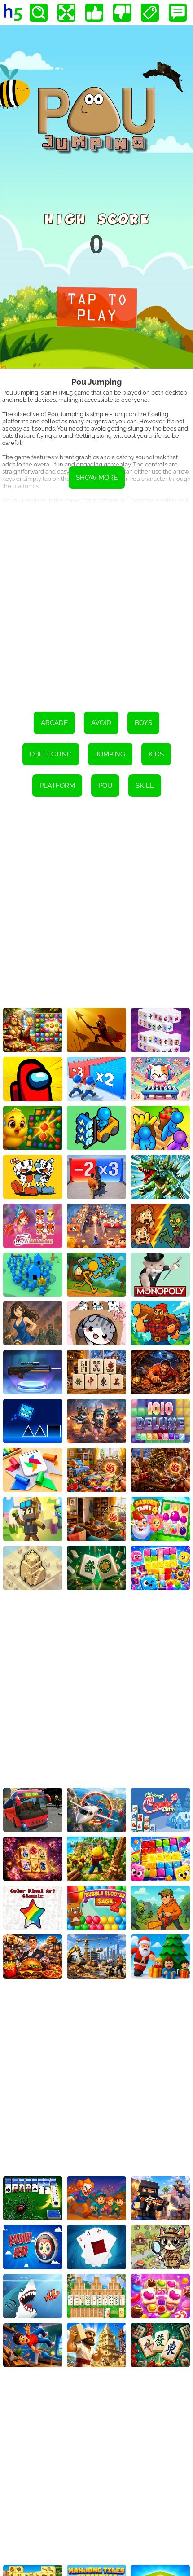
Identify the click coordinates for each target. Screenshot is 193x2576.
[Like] (94, 13)
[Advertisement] (96, 602)
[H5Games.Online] (13, 13)
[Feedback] (178, 13)
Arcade (54, 723)
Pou (105, 786)
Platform (57, 786)
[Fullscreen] (66, 13)
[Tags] (150, 13)
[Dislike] (122, 13)
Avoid (101, 723)
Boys (143, 723)
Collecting (51, 754)
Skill (145, 786)
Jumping (110, 754)
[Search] (39, 13)
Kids (156, 754)
